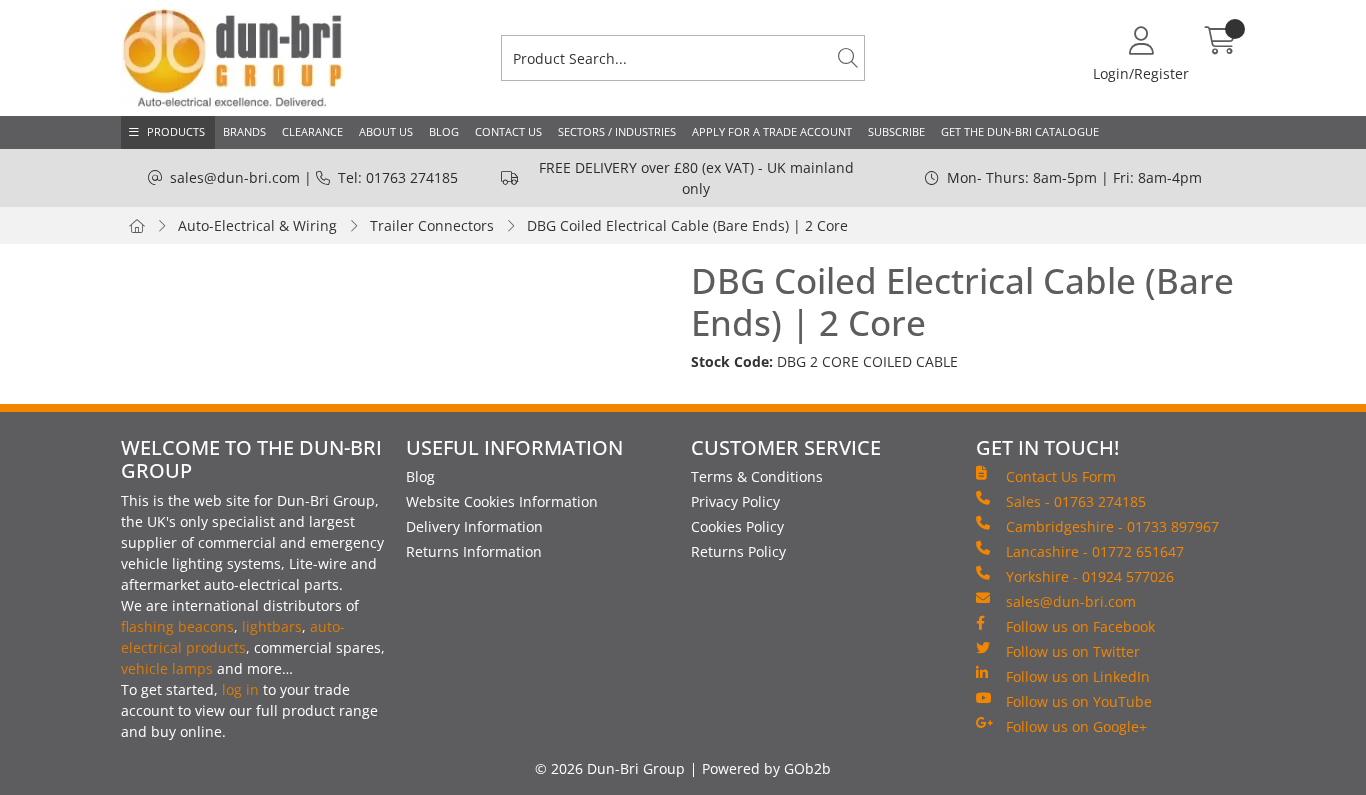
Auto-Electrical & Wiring (257, 225)
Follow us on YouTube (1079, 701)
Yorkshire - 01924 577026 (1090, 576)
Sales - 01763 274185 (1076, 501)
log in (240, 689)
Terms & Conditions (757, 476)
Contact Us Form (1061, 476)
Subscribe (896, 131)
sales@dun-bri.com (235, 177)
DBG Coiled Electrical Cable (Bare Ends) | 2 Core (687, 225)
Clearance (312, 131)
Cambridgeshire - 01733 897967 (1112, 526)
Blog (444, 131)
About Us (386, 131)
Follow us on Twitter (1073, 651)
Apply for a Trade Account (772, 131)
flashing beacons (177, 626)
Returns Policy (738, 551)
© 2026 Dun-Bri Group (610, 768)
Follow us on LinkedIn (1078, 676)
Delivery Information (474, 526)
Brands (244, 131)
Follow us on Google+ (1076, 726)
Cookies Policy (737, 526)
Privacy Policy (735, 501)
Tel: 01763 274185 (398, 177)
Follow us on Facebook (1080, 626)
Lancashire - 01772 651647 (1095, 551)
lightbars (272, 626)
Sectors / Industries (617, 131)
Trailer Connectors (432, 225)
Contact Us (508, 131)
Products (176, 131)
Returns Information (474, 551)
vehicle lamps (167, 668)
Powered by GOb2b (766, 768)
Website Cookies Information (502, 501)
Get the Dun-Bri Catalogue (1020, 131)
